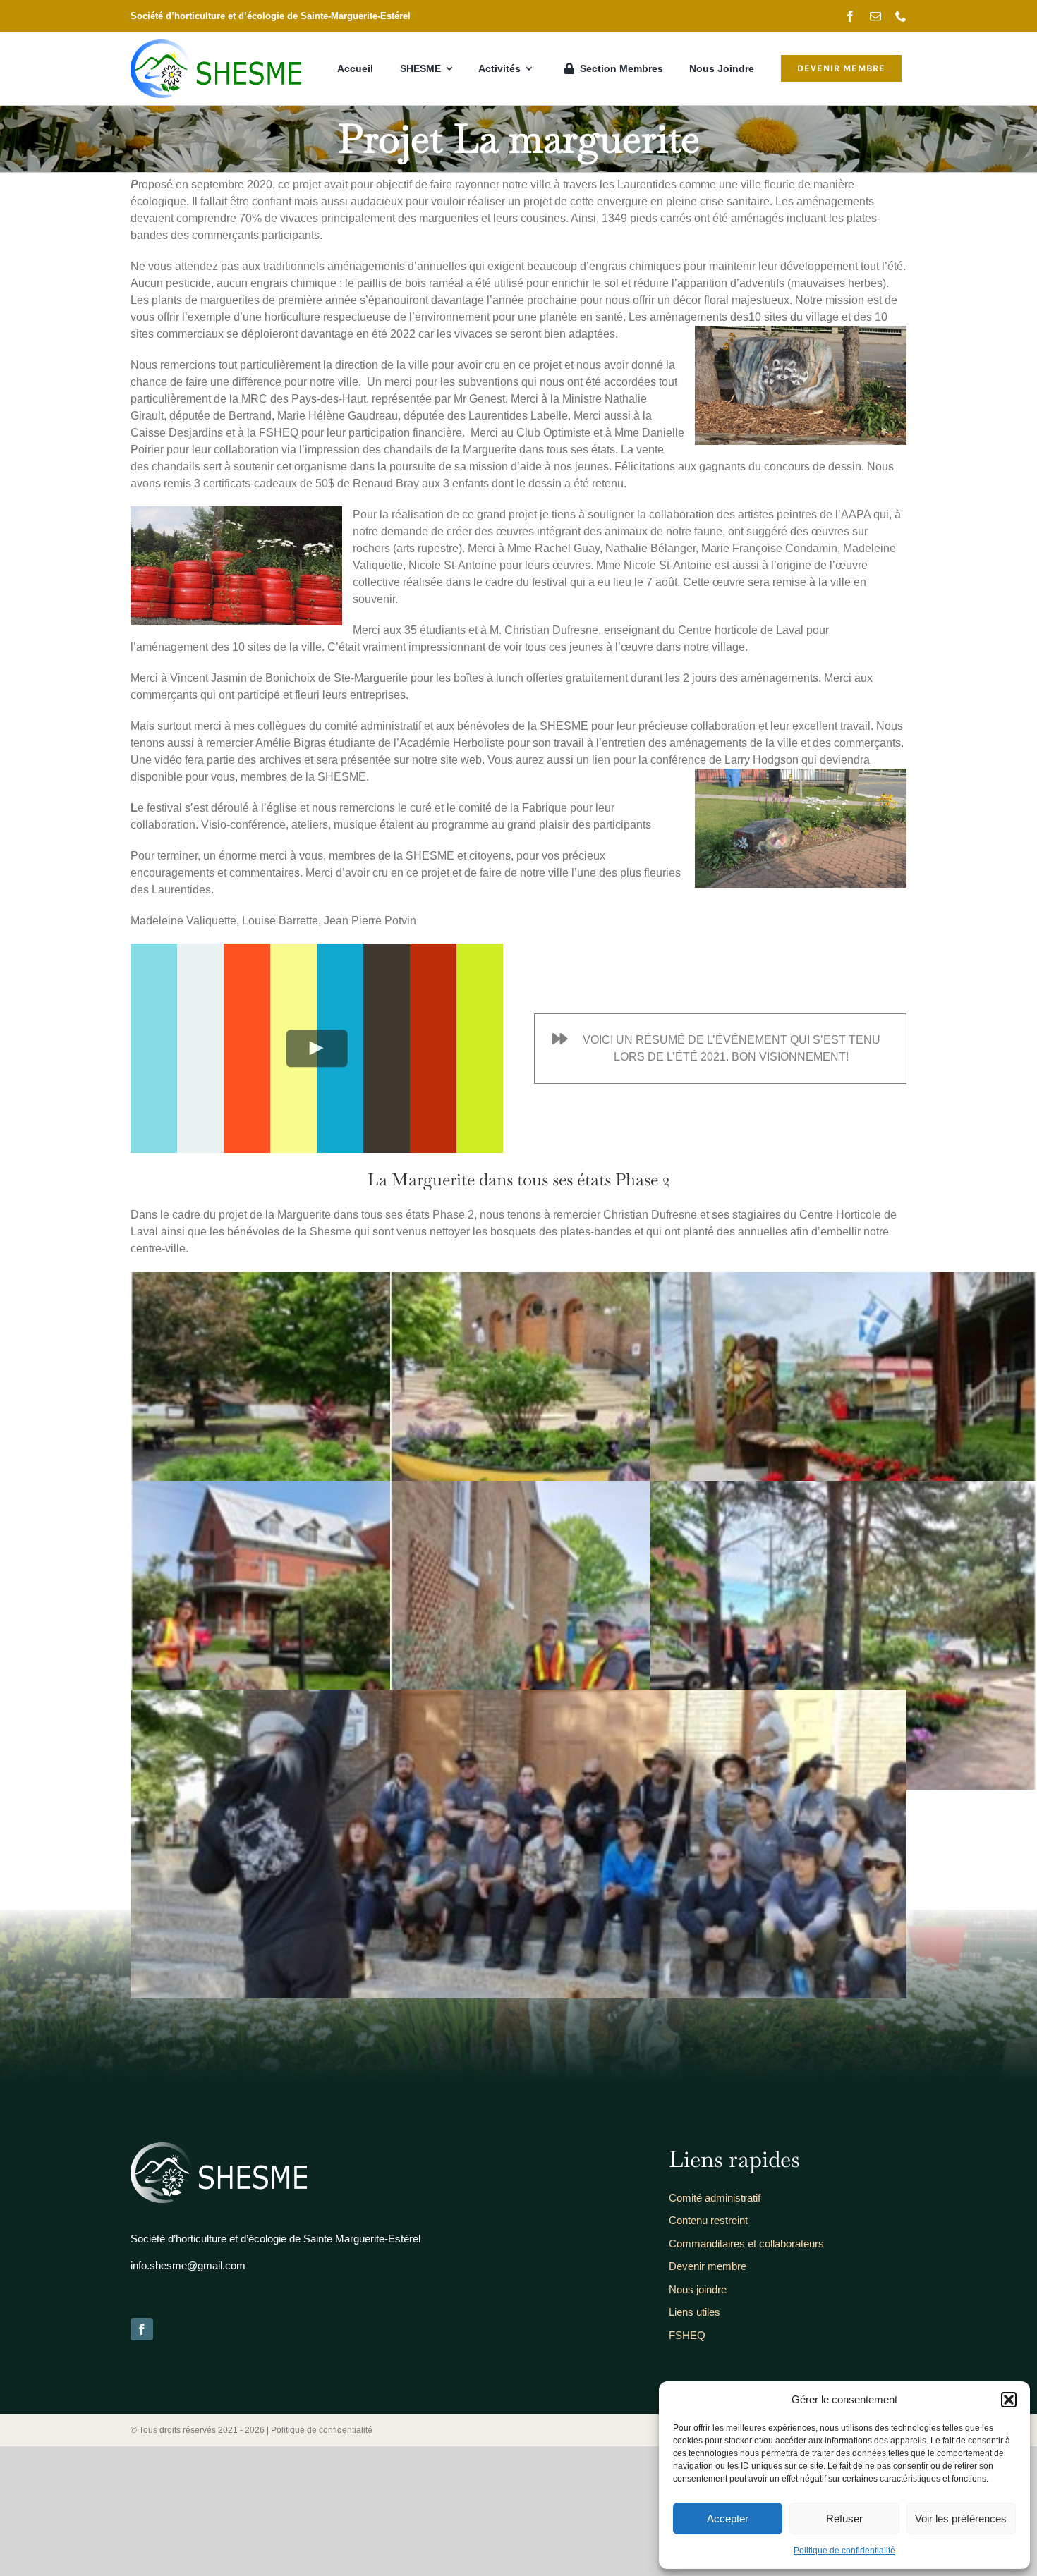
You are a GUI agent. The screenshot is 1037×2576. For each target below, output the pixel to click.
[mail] (875, 16)
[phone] (901, 16)
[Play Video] (317, 1048)
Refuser (844, 2519)
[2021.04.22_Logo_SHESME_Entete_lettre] (216, 45)
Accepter (728, 2519)
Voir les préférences (961, 2519)
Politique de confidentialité (844, 2551)
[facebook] (850, 16)
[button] (1009, 2400)
